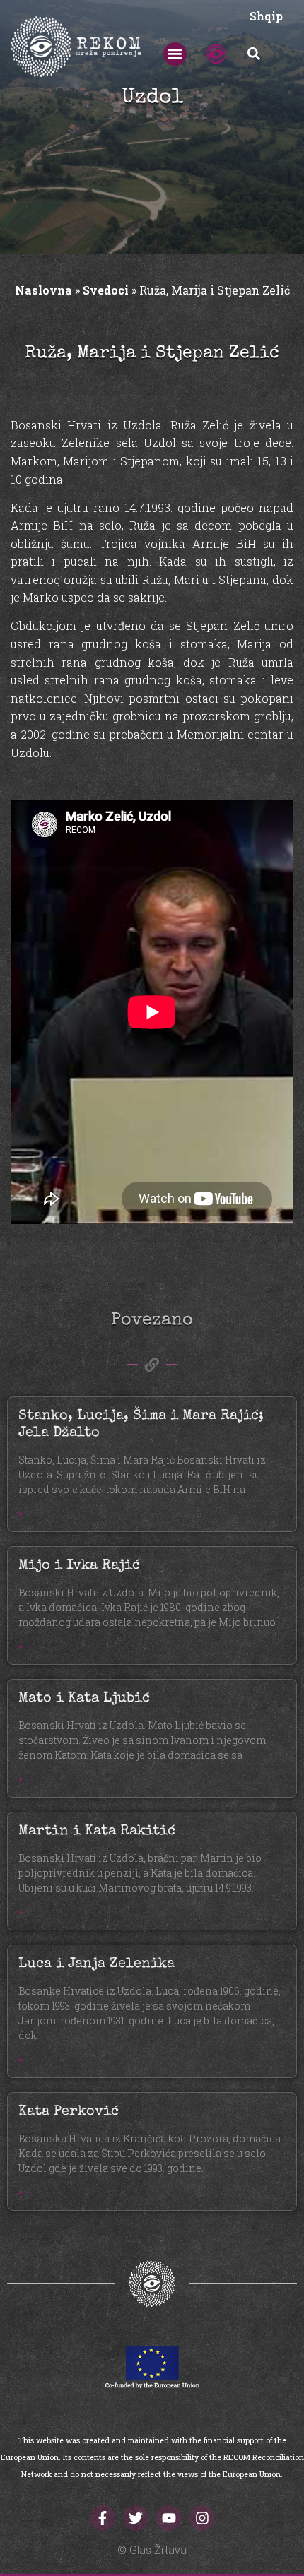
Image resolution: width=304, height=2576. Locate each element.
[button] (175, 54)
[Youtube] (169, 2518)
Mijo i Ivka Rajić (79, 1566)
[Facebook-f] (103, 2518)
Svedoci (106, 290)
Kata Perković (69, 2112)
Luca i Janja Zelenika (97, 1964)
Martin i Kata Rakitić (97, 1832)
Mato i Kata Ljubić (84, 1699)
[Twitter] (136, 2518)
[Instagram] (202, 2518)
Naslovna (43, 290)
